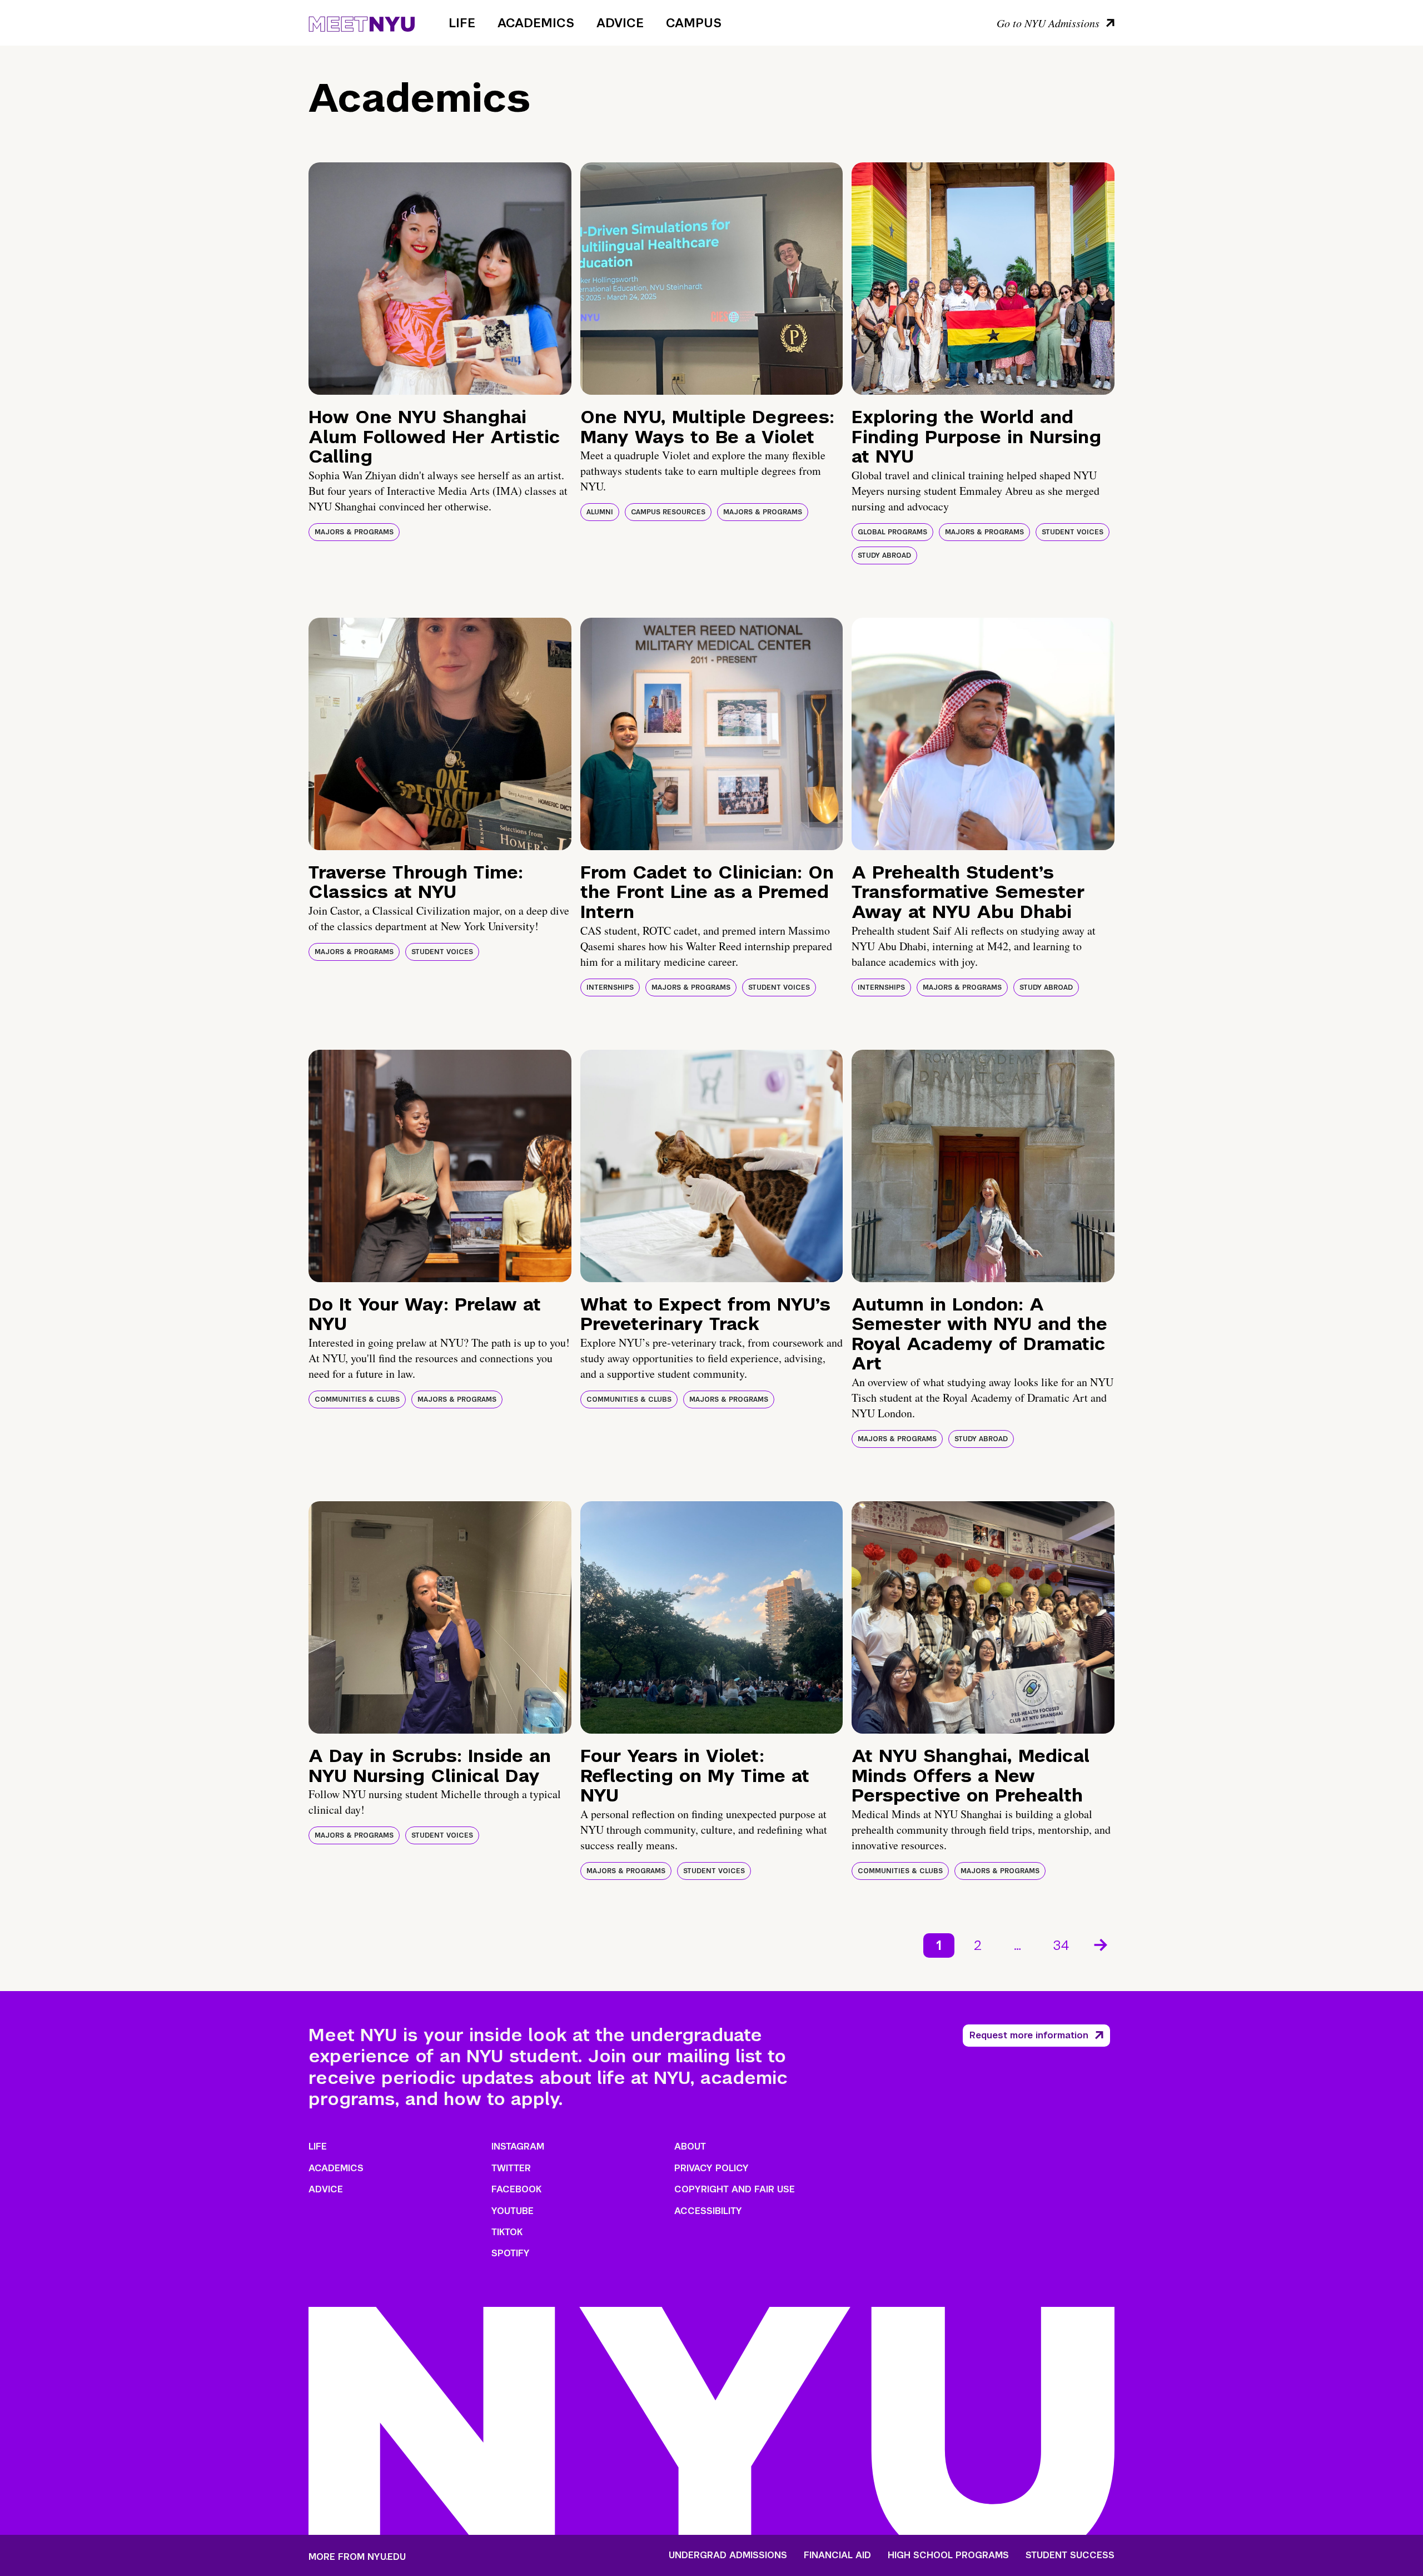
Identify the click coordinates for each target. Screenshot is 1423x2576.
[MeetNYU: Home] (362, 22)
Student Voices (1073, 532)
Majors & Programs (354, 532)
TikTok (507, 2232)
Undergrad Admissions (728, 2555)
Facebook (516, 2189)
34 (1061, 1945)
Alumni (600, 512)
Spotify (511, 2253)
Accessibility (708, 2211)
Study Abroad (884, 555)
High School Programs (948, 2555)
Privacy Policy (711, 2168)
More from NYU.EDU (357, 2557)
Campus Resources (668, 512)
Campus (694, 23)
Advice (620, 23)
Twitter (511, 2168)
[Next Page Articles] (1102, 1944)
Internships (610, 987)
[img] (440, 279)
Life (462, 23)
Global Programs (892, 532)
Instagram (518, 2146)
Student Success (1070, 2555)
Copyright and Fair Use (735, 2189)
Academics (536, 23)
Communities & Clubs (357, 1399)
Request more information (1029, 2035)
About (690, 2146)
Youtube (513, 2211)
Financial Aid (837, 2555)
